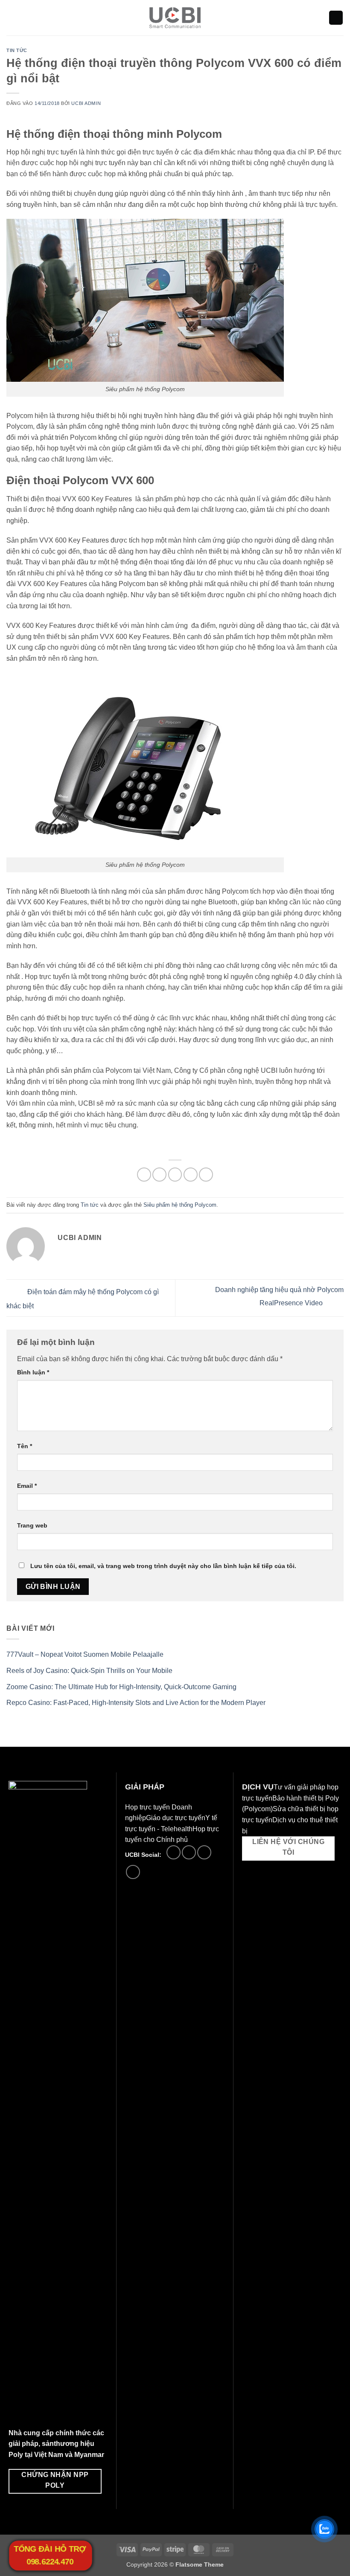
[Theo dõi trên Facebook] (174, 1852)
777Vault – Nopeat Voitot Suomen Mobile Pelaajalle (85, 1654)
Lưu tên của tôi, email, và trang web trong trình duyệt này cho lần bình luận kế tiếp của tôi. (163, 1566)
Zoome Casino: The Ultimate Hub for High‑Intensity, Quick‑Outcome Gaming (121, 1687)
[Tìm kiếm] (336, 18)
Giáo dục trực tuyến (176, 1818)
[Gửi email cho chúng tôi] (189, 1852)
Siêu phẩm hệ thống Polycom (180, 1205)
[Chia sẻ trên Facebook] (159, 1175)
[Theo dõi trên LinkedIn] (204, 1852)
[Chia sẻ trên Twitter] (175, 1175)
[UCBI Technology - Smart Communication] (175, 18)
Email (27, 1486)
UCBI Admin (86, 103)
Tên (25, 1446)
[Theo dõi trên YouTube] (133, 1872)
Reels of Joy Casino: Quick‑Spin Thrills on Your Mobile (89, 1671)
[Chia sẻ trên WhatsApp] (144, 1175)
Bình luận (33, 1372)
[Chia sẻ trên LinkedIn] (206, 1175)
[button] (12, 18)
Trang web (32, 1525)
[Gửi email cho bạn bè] (191, 1175)
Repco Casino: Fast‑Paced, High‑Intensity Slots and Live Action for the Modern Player (136, 1703)
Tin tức (17, 50)
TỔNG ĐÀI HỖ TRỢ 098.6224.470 (50, 2555)
